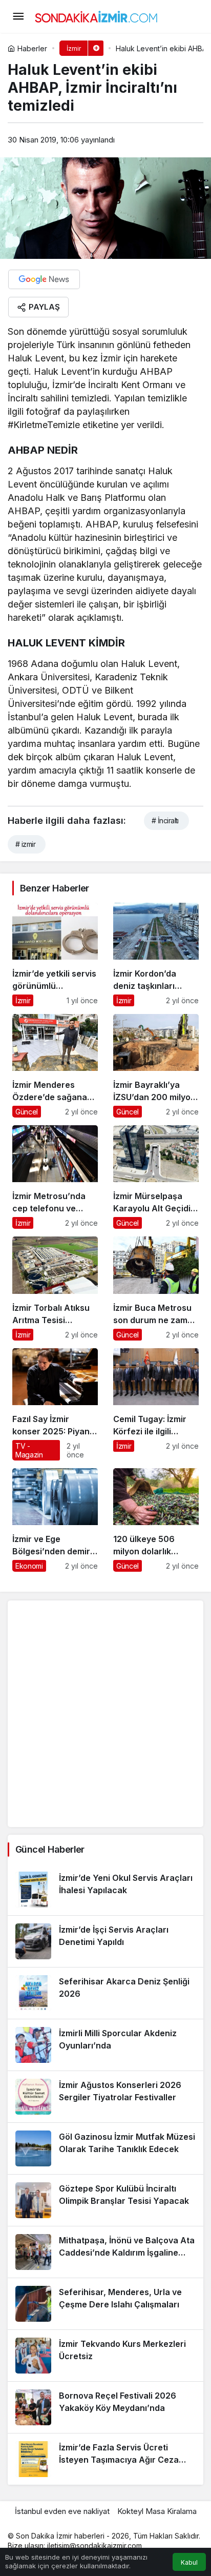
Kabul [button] (189, 2562)
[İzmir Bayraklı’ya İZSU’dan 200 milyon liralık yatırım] (156, 1066)
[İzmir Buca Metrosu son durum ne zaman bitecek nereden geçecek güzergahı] (156, 1288)
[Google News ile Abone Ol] (44, 279)
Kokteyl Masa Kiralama (157, 2511)
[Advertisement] (105, 1714)
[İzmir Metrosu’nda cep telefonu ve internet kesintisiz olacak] (55, 1177)
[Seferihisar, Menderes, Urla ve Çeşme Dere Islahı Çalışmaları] (105, 2304)
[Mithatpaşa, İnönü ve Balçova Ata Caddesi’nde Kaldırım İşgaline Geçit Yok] (105, 2252)
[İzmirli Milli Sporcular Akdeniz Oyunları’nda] (105, 2045)
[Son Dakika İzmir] (96, 15)
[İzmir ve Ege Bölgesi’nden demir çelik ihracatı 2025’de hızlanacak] (55, 1520)
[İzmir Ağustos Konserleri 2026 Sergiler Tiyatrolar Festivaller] (105, 2097)
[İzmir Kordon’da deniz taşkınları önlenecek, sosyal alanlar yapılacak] (156, 955)
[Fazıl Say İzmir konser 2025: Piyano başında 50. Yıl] (55, 1404)
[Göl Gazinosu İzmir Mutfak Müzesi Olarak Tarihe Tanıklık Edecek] (105, 2148)
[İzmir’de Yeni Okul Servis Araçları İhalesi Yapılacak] (105, 1890)
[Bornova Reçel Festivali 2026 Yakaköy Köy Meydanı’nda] (105, 2407)
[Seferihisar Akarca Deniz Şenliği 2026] (105, 1993)
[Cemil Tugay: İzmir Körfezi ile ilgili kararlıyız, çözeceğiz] (156, 1404)
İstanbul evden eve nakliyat (62, 2511)
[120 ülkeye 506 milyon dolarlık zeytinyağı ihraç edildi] (156, 1520)
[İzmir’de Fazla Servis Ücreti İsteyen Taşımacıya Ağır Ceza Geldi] (105, 2459)
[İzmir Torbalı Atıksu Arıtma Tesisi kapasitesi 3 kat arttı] (55, 1288)
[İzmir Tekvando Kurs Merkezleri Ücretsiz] (105, 2356)
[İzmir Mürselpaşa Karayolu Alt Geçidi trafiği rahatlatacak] (156, 1177)
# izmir (25, 844)
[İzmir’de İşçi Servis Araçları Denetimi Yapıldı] (105, 1941)
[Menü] (18, 16)
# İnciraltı (165, 820)
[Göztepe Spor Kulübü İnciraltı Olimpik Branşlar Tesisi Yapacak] (105, 2200)
